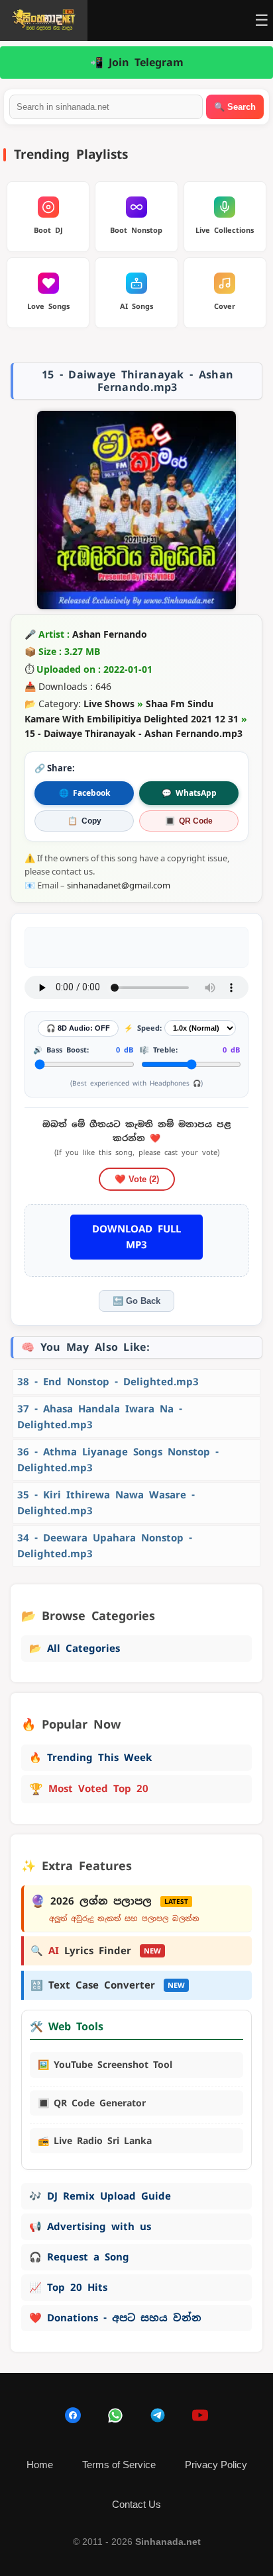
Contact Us (136, 2504)
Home (40, 2465)
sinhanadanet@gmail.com (119, 885)
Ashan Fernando (110, 634)
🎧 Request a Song (79, 2257)
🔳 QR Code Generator (92, 2103)
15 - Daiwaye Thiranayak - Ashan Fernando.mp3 (134, 733)
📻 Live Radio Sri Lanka (95, 2141)
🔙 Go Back (136, 1301)
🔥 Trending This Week (90, 1757)
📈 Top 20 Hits (68, 2287)
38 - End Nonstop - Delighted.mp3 (108, 1382)
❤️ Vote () (137, 1179)
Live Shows (109, 704)
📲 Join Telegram (137, 63)
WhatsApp (189, 793)
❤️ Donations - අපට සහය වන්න (115, 2318)
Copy (84, 821)
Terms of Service (119, 2465)
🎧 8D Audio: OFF (78, 1028)
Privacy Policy (216, 2465)
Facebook (84, 793)
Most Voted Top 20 (89, 1789)
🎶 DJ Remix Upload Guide (100, 2196)
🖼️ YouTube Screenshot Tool (105, 2065)
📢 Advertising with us (90, 2226)
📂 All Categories (75, 1648)
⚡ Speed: (143, 1028)
